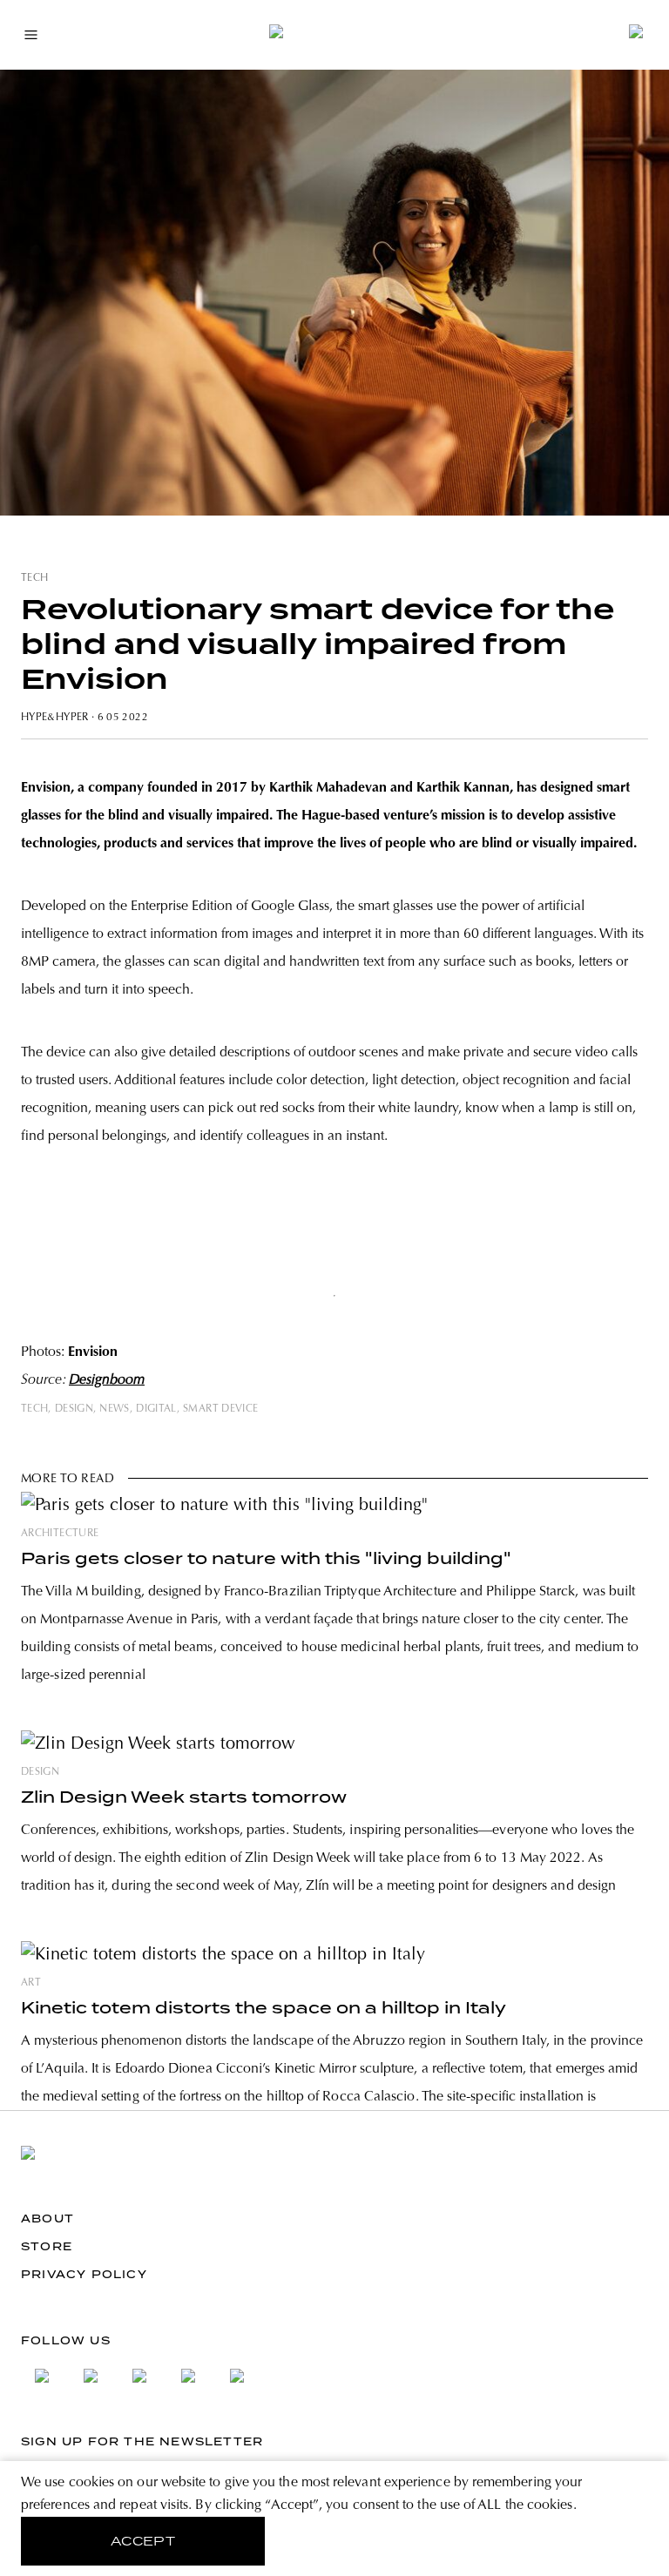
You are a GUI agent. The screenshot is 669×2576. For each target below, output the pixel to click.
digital (156, 1409)
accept (143, 2541)
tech (34, 578)
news (114, 1409)
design (74, 1409)
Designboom (107, 1380)
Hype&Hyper (55, 718)
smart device (220, 1409)
